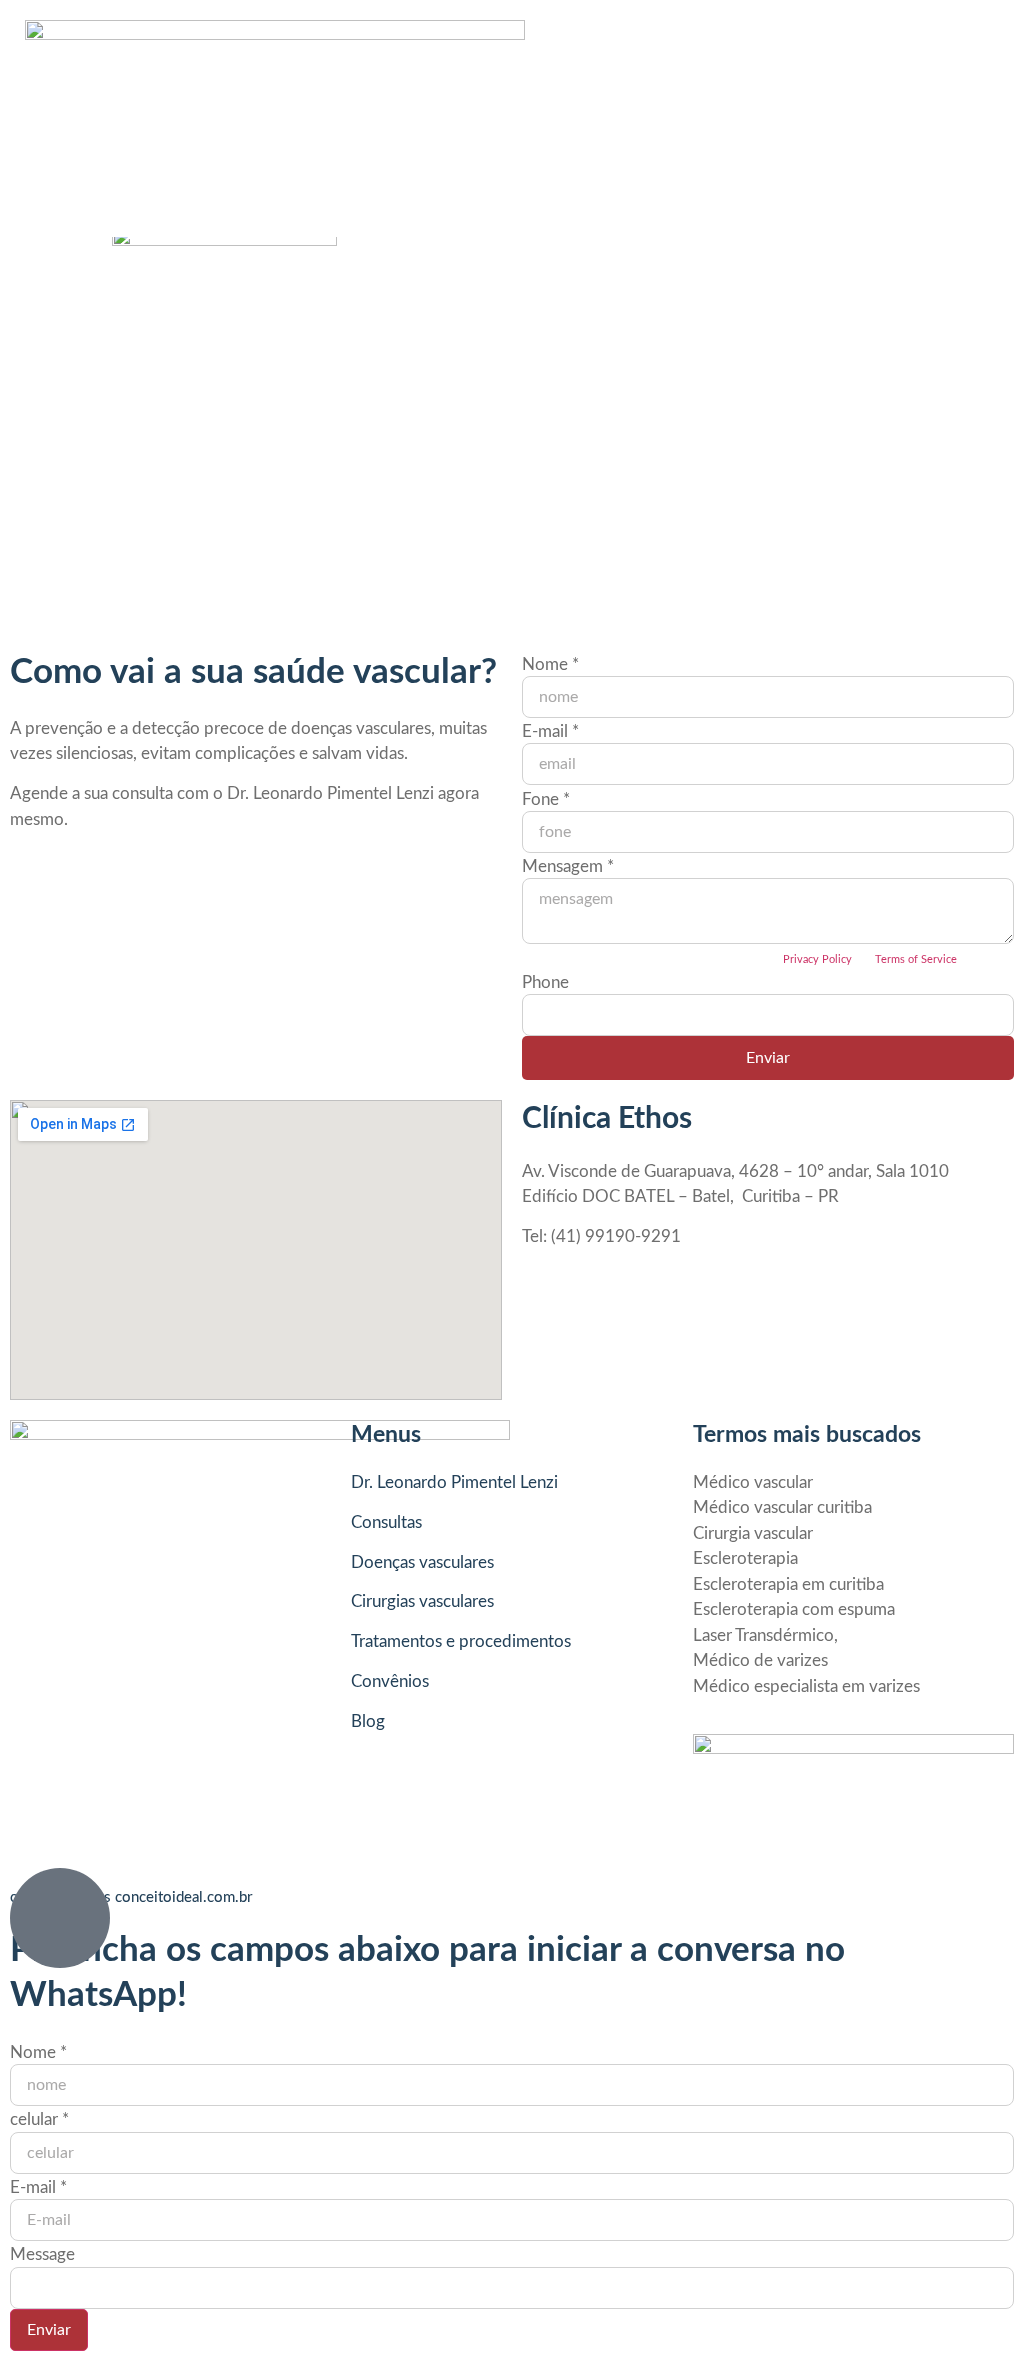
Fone (546, 799)
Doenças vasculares (422, 1562)
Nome (550, 664)
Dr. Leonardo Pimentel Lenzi (454, 1482)
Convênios (390, 1681)
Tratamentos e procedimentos (461, 1641)
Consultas (386, 1522)
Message (42, 2254)
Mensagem (568, 866)
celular (39, 2119)
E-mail (550, 731)
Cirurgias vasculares (422, 1601)
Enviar (768, 1058)
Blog (368, 1721)
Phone (545, 982)
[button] (507, 118)
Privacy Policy (817, 959)
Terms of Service (916, 959)
